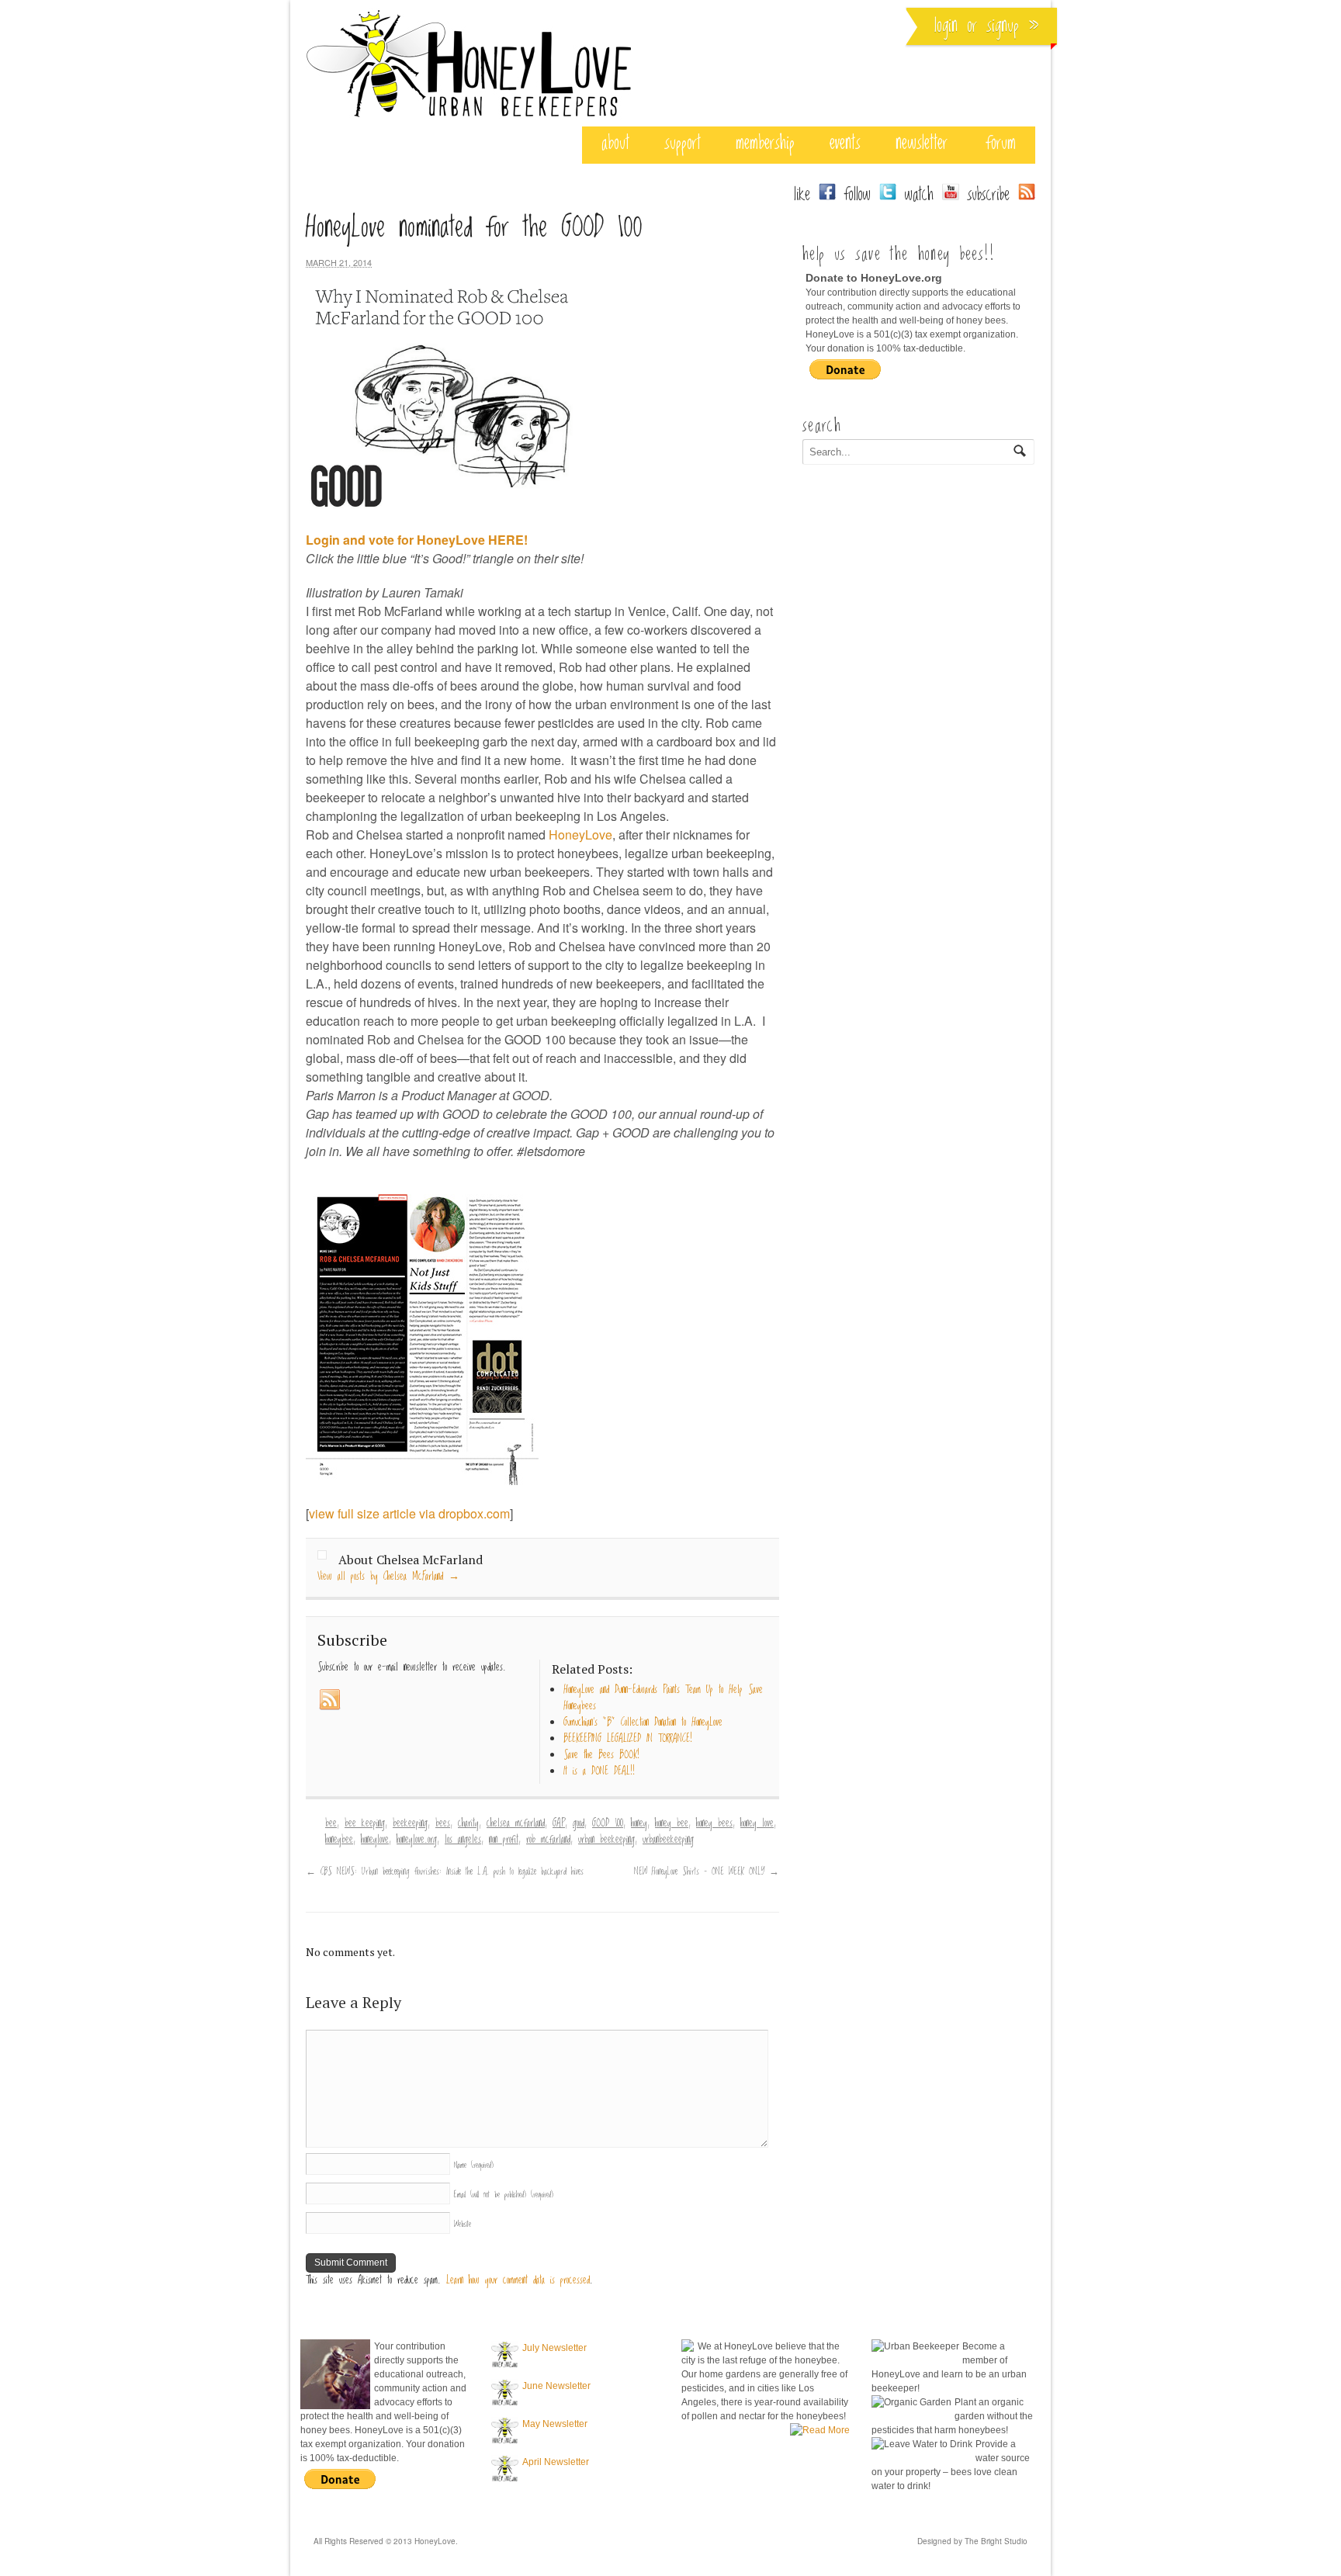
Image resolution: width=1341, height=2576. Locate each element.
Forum (1001, 143)
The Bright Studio (996, 2541)
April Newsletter (556, 2462)
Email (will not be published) (504, 2195)
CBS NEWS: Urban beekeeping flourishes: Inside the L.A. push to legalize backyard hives (445, 1871)
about (615, 143)
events (845, 143)
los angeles (463, 1840)
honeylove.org (417, 1840)
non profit (504, 1840)
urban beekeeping (606, 1840)
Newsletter (922, 143)
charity (468, 1823)
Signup (1003, 26)
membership (765, 143)
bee (331, 1823)
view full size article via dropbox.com (409, 1513)
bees (443, 1823)
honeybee (339, 1840)
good (579, 1823)
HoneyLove (580, 834)
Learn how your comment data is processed (518, 2280)
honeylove (375, 1840)
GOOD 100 (608, 1823)
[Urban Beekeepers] (469, 118)
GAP (559, 1823)
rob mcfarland (548, 1840)
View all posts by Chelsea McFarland (388, 1577)
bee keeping (365, 1823)
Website (463, 2224)
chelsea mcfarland (516, 1823)
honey (639, 1823)
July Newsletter (554, 2348)
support (683, 143)
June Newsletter (556, 2386)
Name (474, 2165)
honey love (757, 1823)
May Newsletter (555, 2424)
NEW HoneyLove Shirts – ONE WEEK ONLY (707, 1871)
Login (946, 26)
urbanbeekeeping (668, 1840)
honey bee (672, 1823)
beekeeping (410, 1823)
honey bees (714, 1823)
